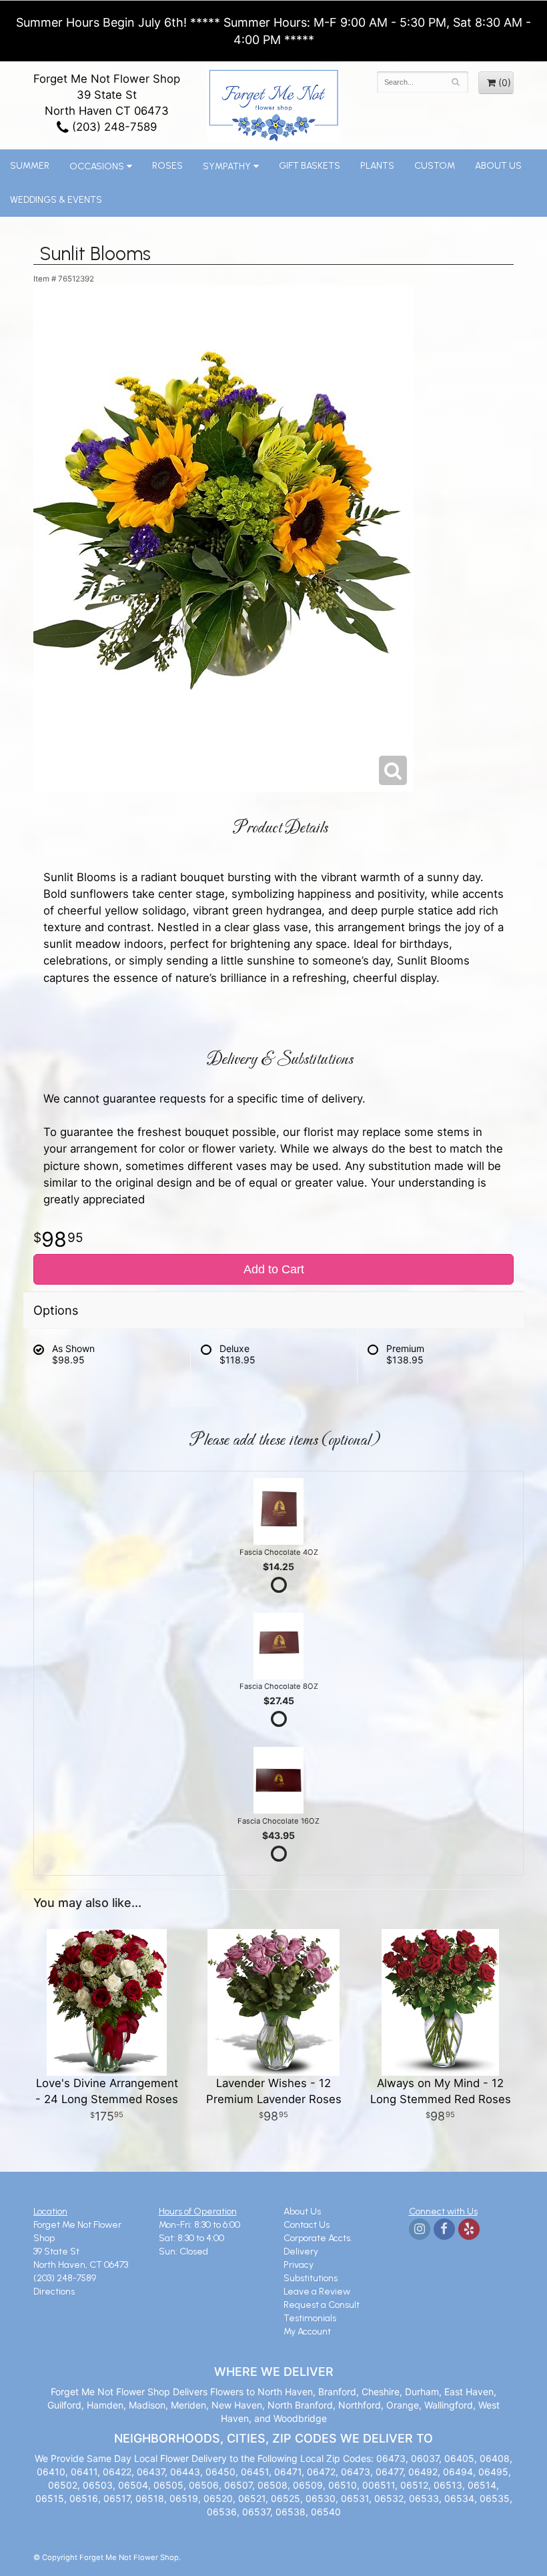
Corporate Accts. (318, 2238)
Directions (54, 2292)
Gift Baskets (310, 166)
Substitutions (311, 2278)
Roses (167, 166)
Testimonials (310, 2318)
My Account (307, 2332)
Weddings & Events (56, 200)
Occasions (97, 166)
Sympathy (227, 166)
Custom (435, 166)
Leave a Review (317, 2292)
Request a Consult (322, 2305)
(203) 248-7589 (113, 127)
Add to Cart (274, 1269)
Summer (30, 166)
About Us (498, 166)
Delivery (301, 2251)
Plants (377, 166)
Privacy (299, 2265)
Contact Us (307, 2225)
